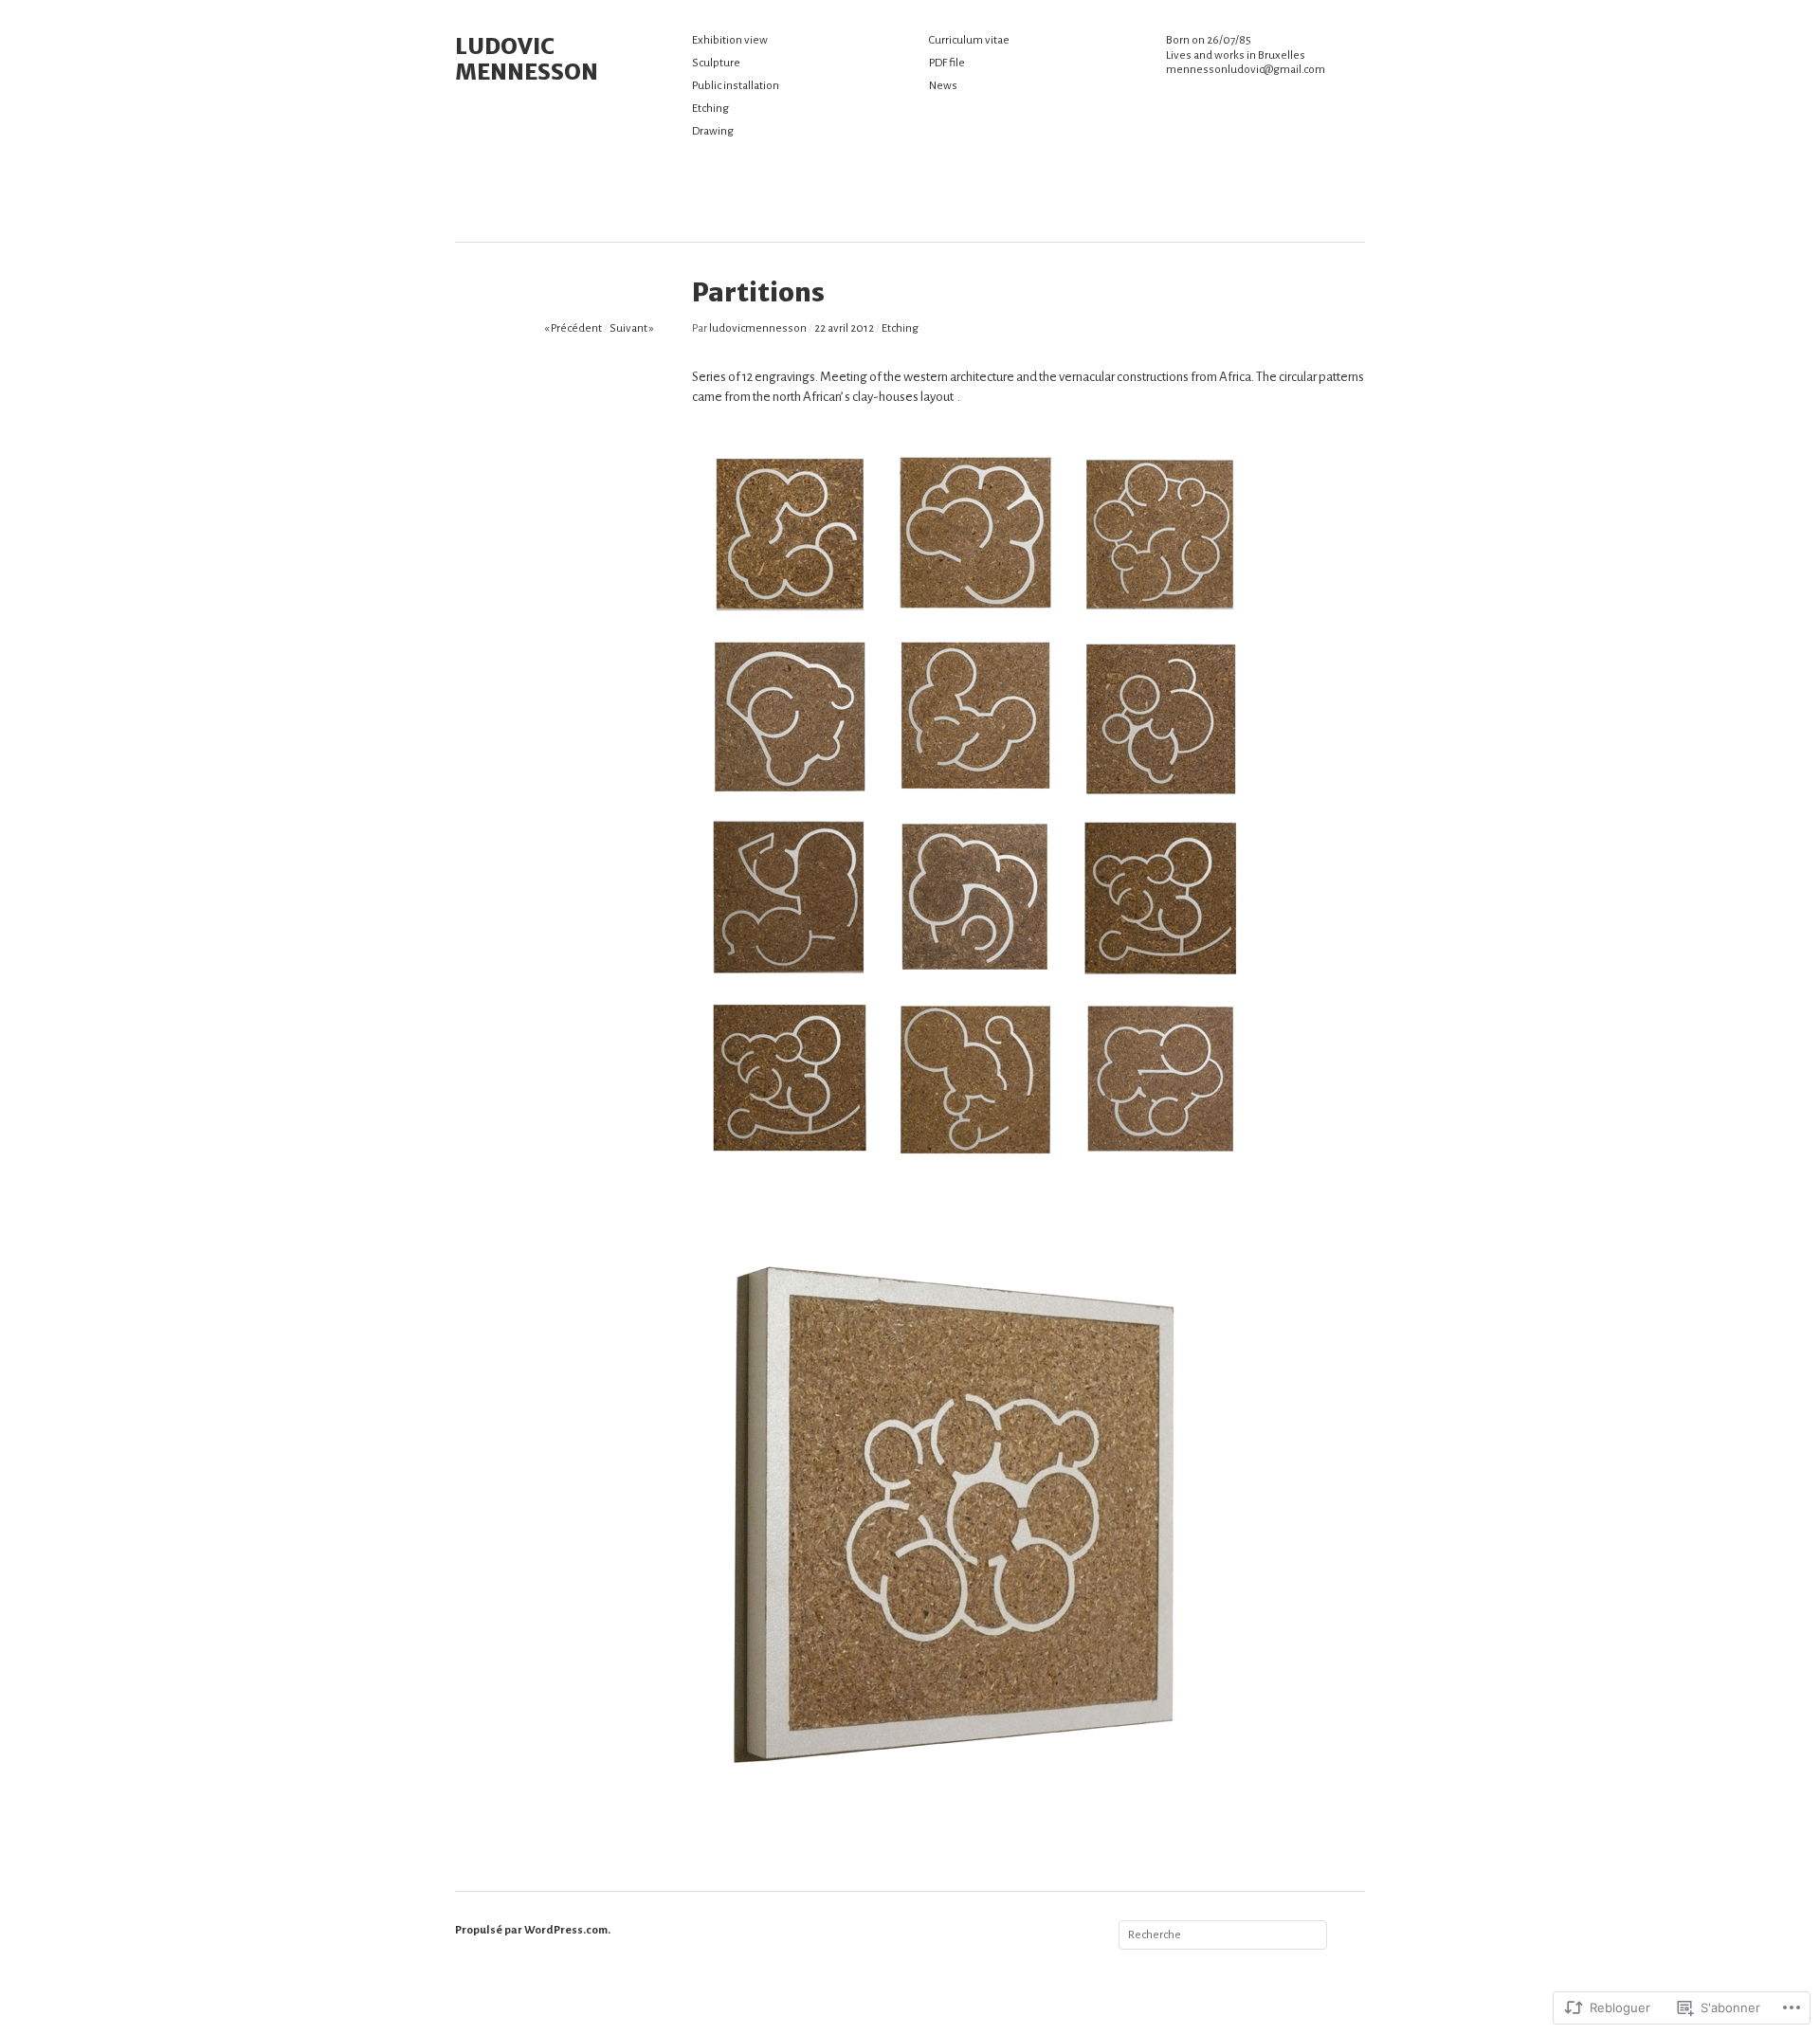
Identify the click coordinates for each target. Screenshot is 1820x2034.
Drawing (713, 131)
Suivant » (632, 328)
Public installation (736, 86)
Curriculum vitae (969, 40)
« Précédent (573, 328)
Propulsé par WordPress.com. (533, 1930)
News (943, 86)
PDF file (947, 63)
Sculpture (716, 63)
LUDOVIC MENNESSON (527, 59)
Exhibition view (730, 40)
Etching (710, 109)
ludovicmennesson (758, 328)
